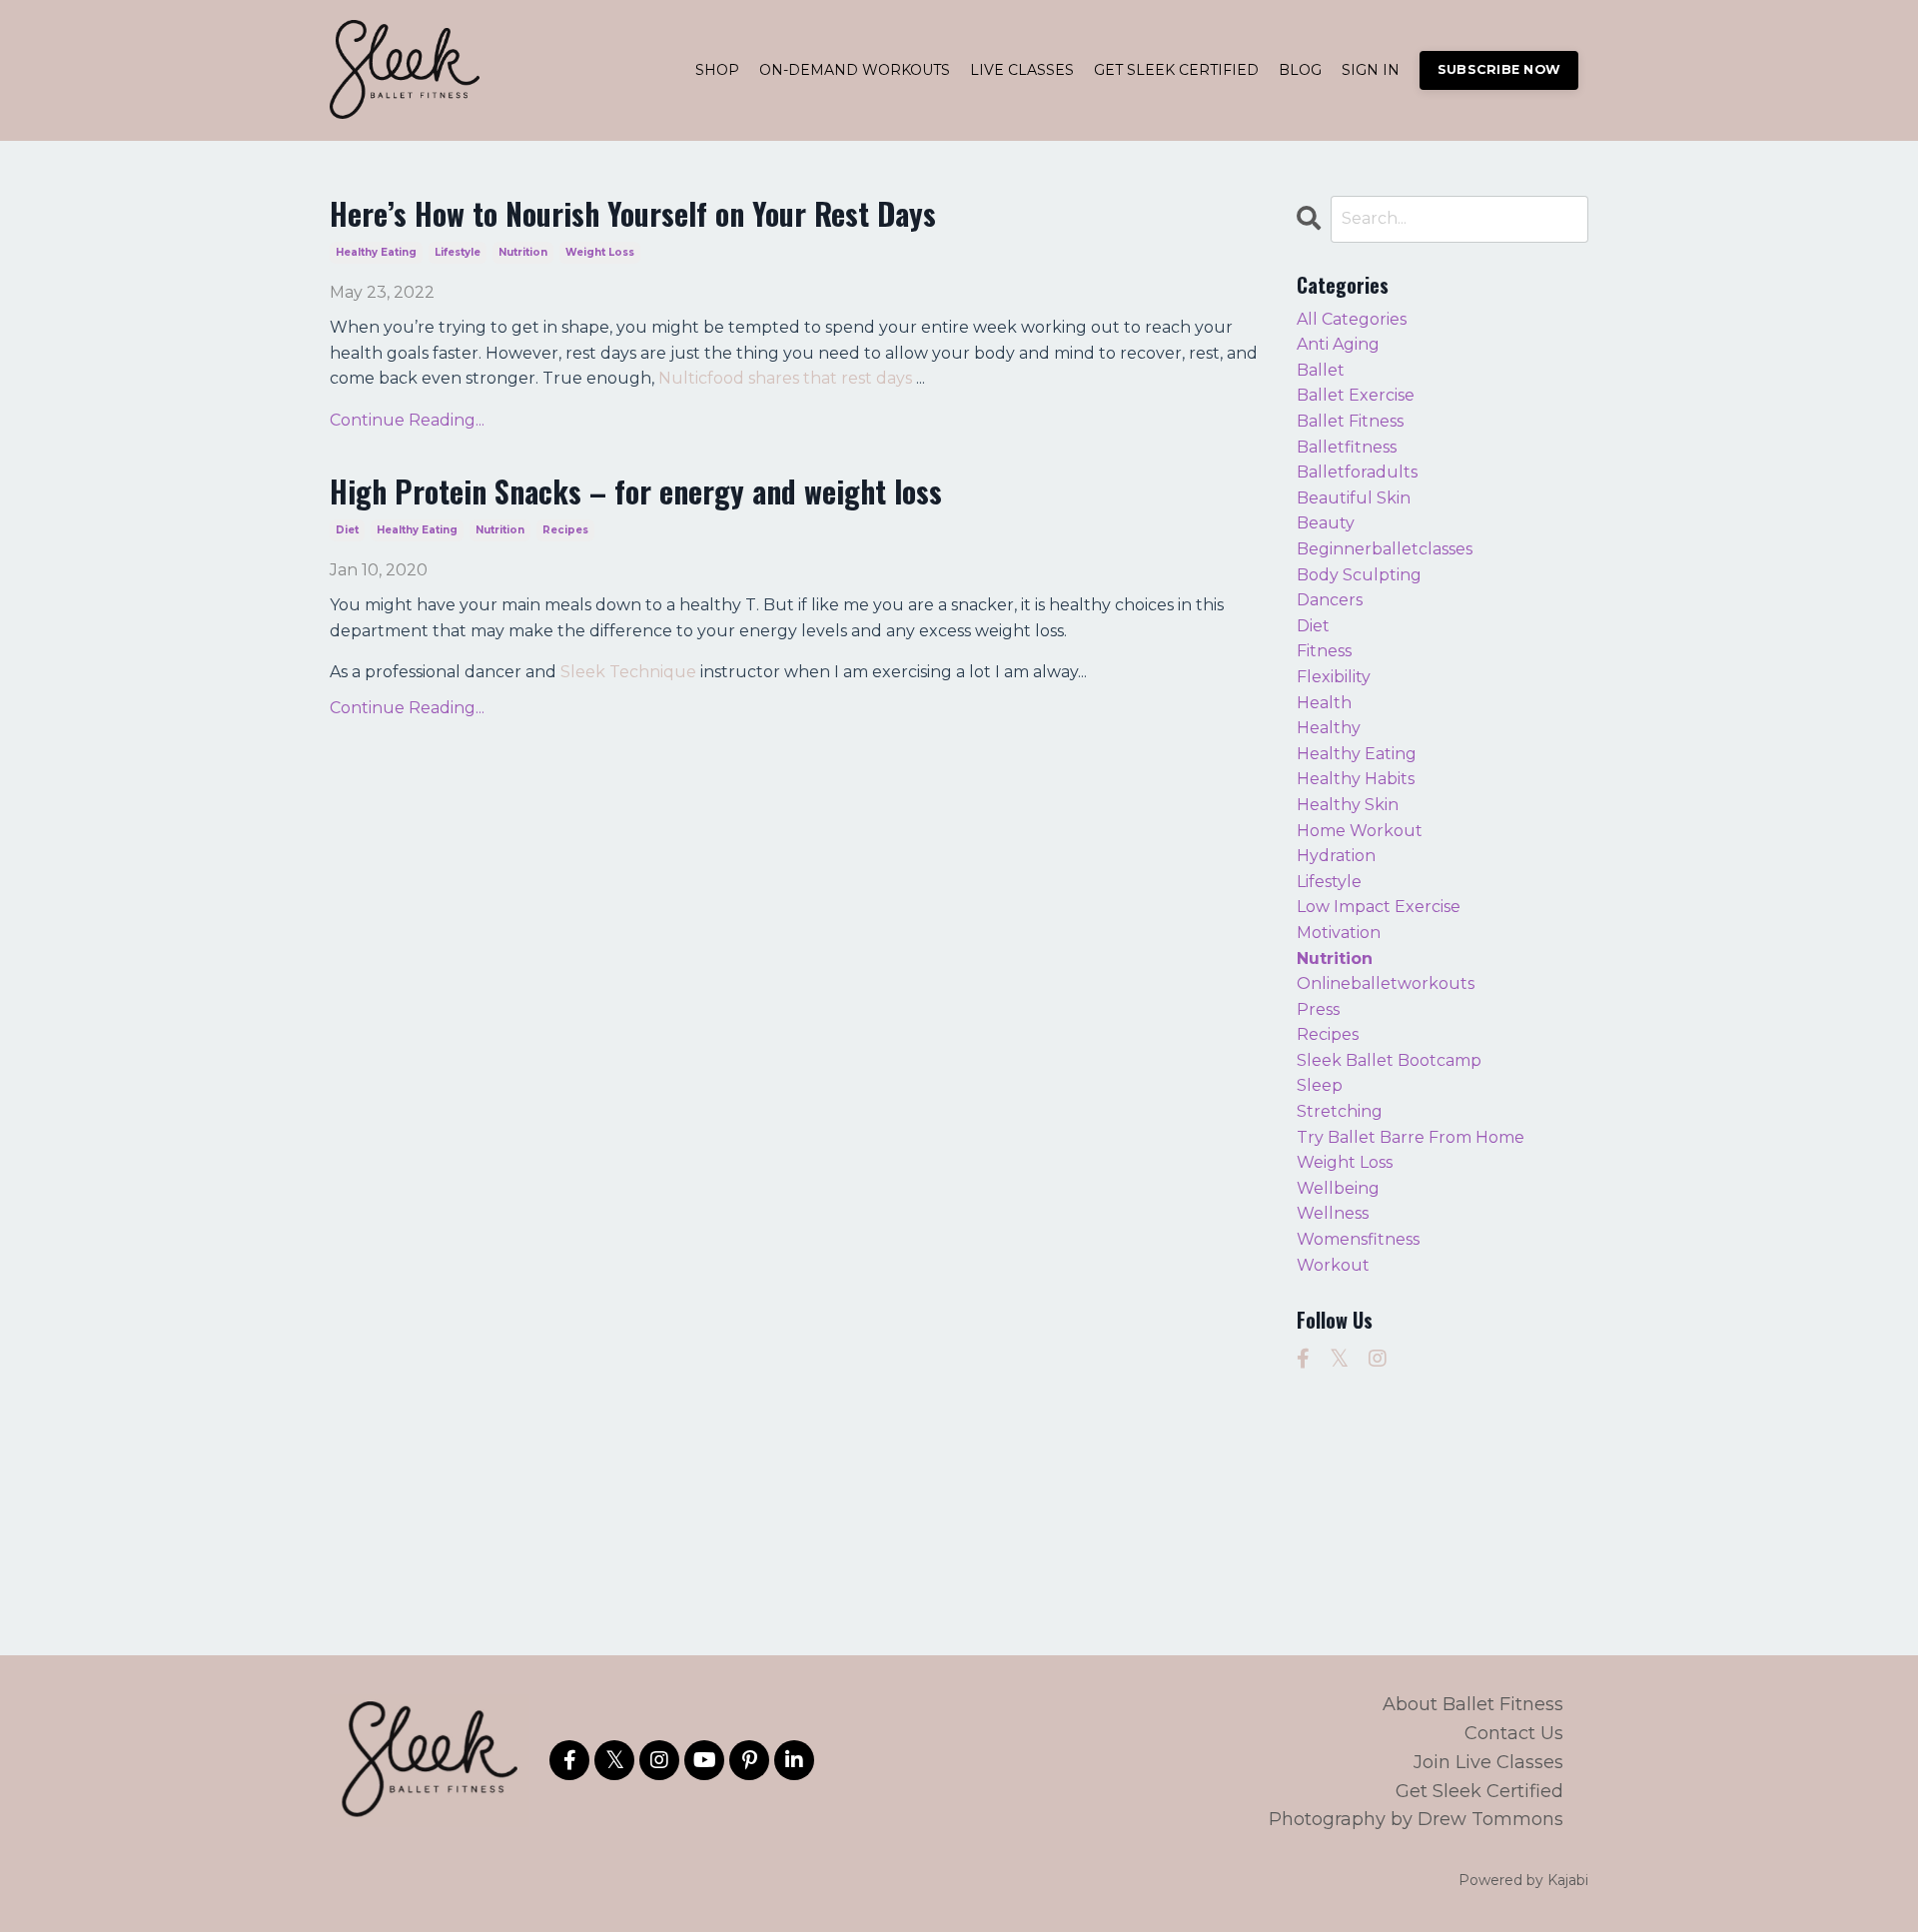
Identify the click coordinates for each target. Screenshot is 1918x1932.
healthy (1329, 728)
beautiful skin (1354, 498)
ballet (1321, 370)
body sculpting (1359, 575)
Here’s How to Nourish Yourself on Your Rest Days (633, 214)
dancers (1330, 600)
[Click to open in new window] (1303, 1359)
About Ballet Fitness (1473, 1704)
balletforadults (1357, 472)
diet (347, 530)
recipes (565, 530)
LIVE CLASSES (1022, 70)
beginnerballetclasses (1385, 549)
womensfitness (1358, 1239)
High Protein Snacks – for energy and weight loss (636, 491)
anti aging (1338, 344)
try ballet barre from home (1411, 1137)
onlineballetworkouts (1386, 983)
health (1324, 703)
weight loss (600, 252)
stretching (1340, 1111)
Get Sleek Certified (1479, 1791)
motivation (1339, 933)
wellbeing (1338, 1188)
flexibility (1334, 677)
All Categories (1352, 319)
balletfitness (1347, 447)
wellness (1333, 1213)
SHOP (717, 70)
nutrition (523, 252)
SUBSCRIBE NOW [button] (1499, 69)
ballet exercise (1356, 395)
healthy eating (376, 252)
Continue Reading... (407, 420)
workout (1333, 1265)
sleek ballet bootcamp (1389, 1060)
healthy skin (1348, 805)
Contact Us (1514, 1733)
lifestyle (458, 252)
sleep (1320, 1085)
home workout (1360, 831)
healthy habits (1356, 779)
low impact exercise (1379, 907)
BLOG (1300, 70)
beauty (1326, 523)
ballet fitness (1350, 421)
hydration (1336, 856)
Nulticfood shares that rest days (787, 378)
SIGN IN (1371, 70)
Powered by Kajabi (1523, 1880)
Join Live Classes (1488, 1762)
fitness (1324, 651)
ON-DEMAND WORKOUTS (855, 70)
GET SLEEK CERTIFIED (1176, 70)
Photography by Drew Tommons (1416, 1819)
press (1318, 1009)
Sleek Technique (628, 672)
